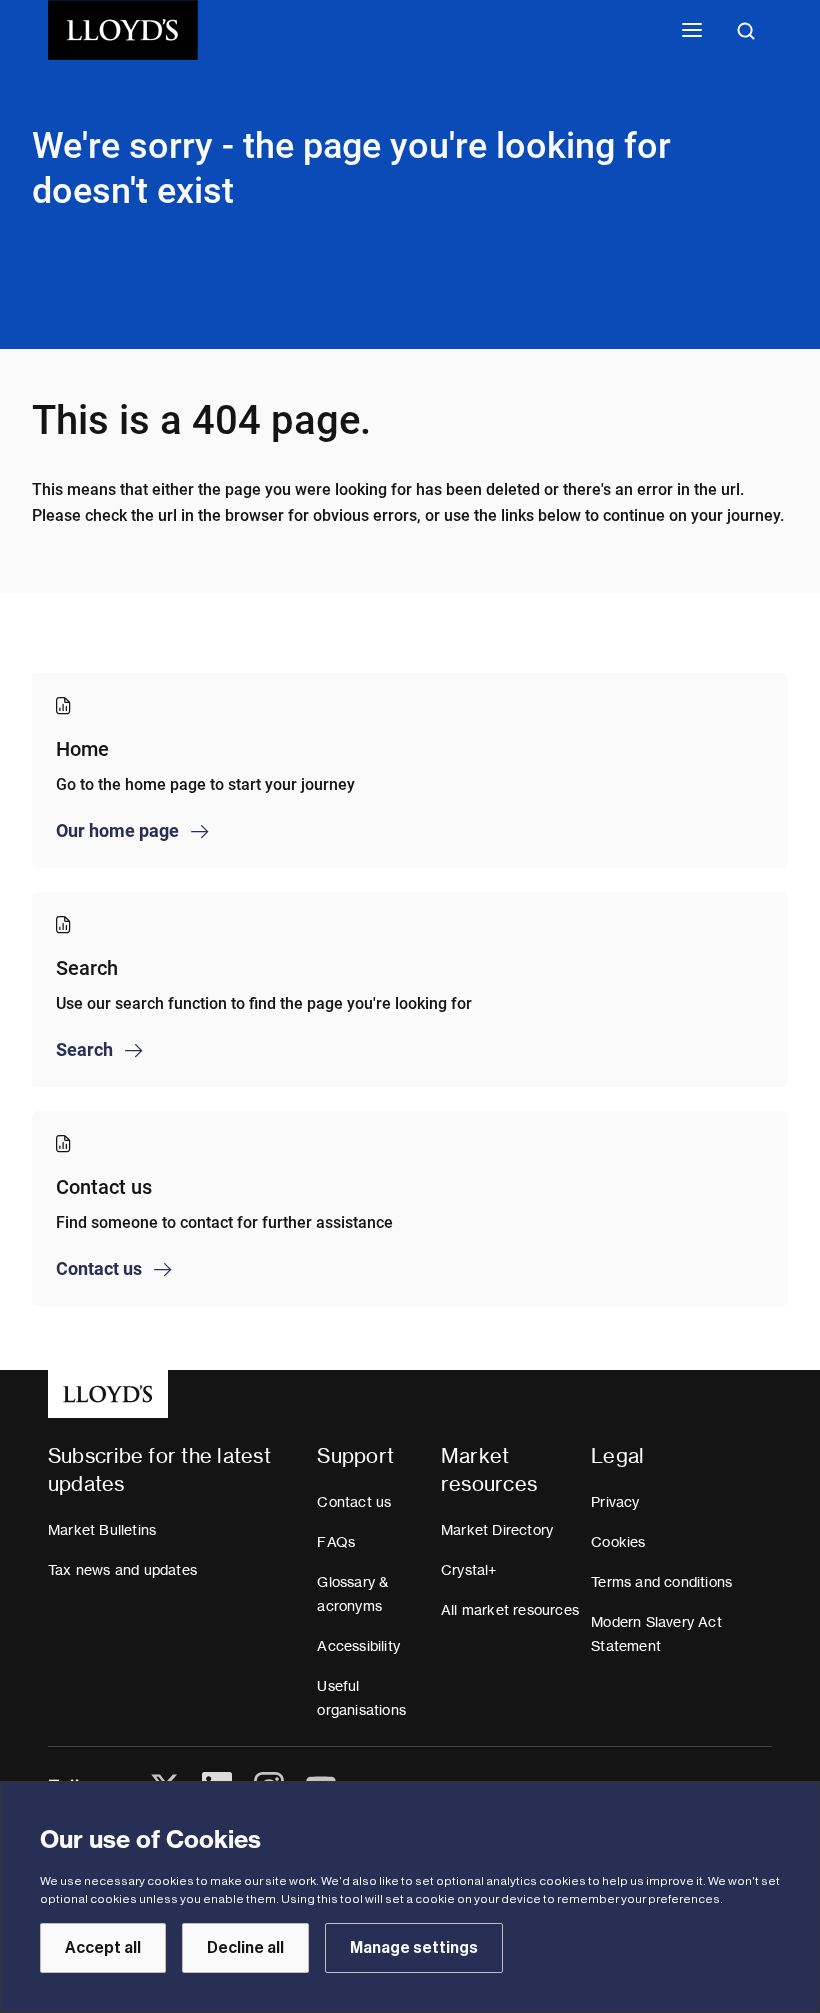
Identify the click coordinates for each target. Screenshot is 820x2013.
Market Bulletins (102, 1530)
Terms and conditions (661, 1582)
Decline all (245, 1948)
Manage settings (414, 1948)
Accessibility (358, 1646)
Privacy (615, 1502)
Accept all (103, 1948)
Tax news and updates (122, 1570)
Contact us (354, 1502)
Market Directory (497, 1530)
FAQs (336, 1542)
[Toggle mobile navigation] (692, 30)
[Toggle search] (746, 30)
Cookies (618, 1542)
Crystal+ (469, 1570)
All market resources (510, 1610)
